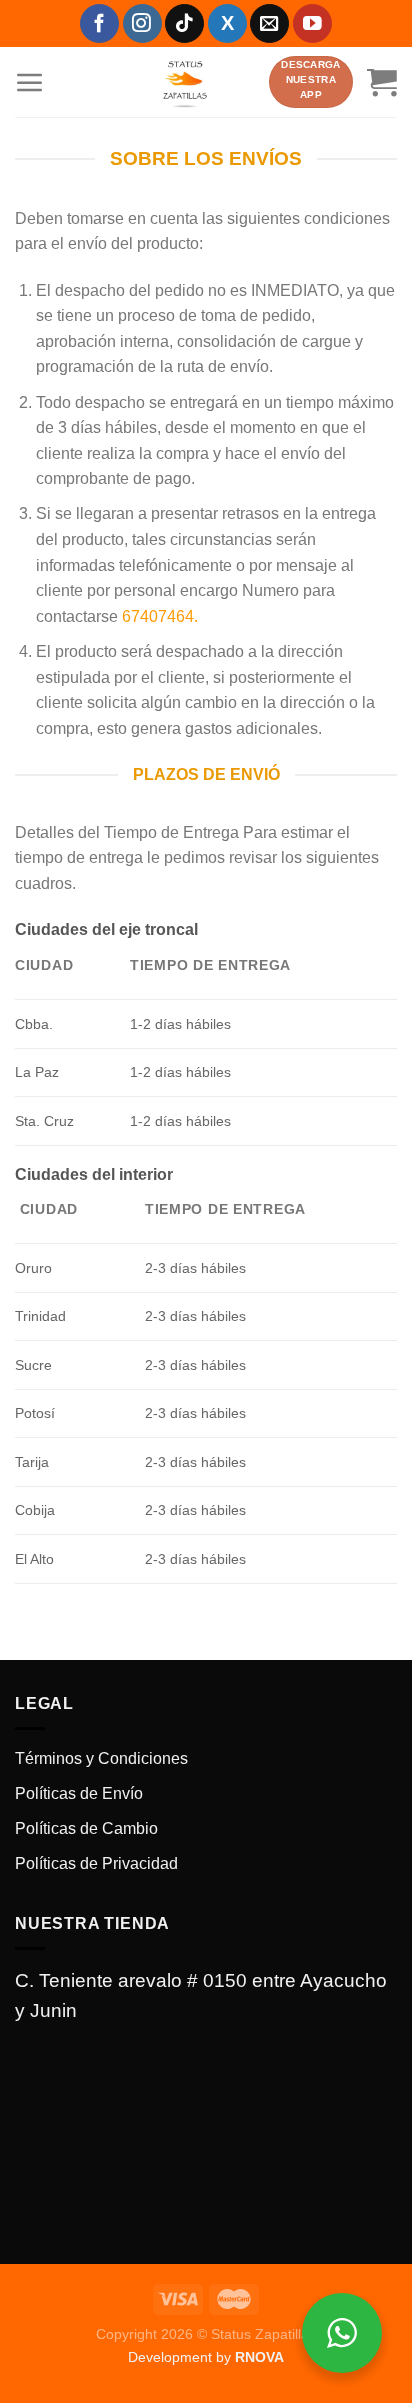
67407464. (160, 616)
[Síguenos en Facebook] (99, 23)
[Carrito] (382, 82)
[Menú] (30, 82)
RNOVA (259, 2357)
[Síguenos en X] (227, 23)
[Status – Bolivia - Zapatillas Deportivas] (185, 82)
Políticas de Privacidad (96, 1863)
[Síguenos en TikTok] (184, 23)
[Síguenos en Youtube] (312, 23)
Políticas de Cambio (86, 1828)
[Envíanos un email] (269, 23)
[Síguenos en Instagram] (142, 23)
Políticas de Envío (79, 1793)
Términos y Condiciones (101, 1758)
